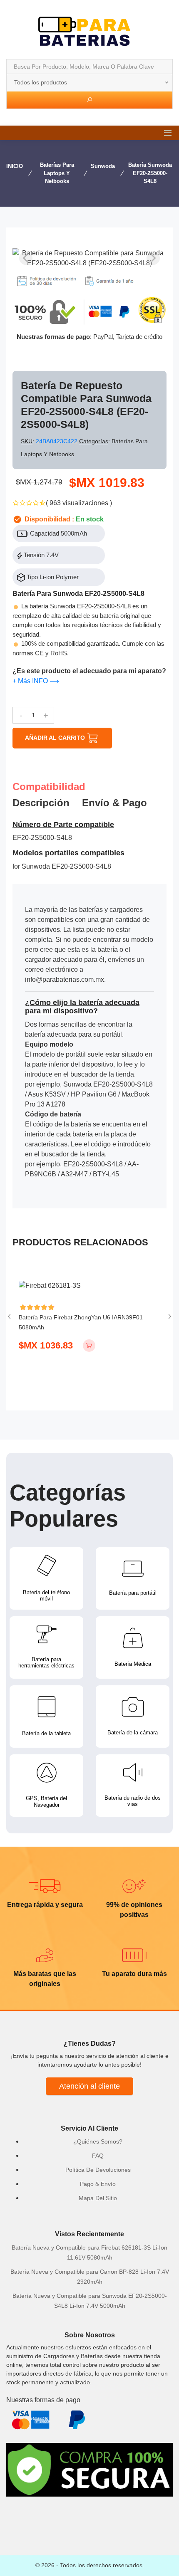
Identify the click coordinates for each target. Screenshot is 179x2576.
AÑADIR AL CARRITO (56, 738)
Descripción (41, 803)
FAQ (98, 2156)
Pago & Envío (98, 2184)
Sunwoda (103, 166)
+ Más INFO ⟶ (36, 681)
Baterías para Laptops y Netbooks (57, 173)
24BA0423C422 (57, 441)
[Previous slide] (26, 258)
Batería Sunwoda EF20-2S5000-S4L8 (150, 173)
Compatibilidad (49, 787)
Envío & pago (114, 803)
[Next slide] (153, 258)
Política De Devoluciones (98, 2170)
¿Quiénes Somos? (98, 2141)
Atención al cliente (89, 2086)
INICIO (15, 166)
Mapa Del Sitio (98, 2198)
